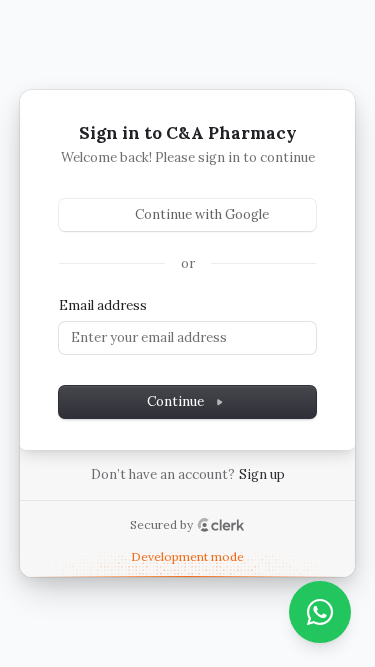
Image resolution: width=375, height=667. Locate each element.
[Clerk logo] (221, 525)
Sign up (262, 474)
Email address (103, 305)
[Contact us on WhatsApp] (320, 612)
